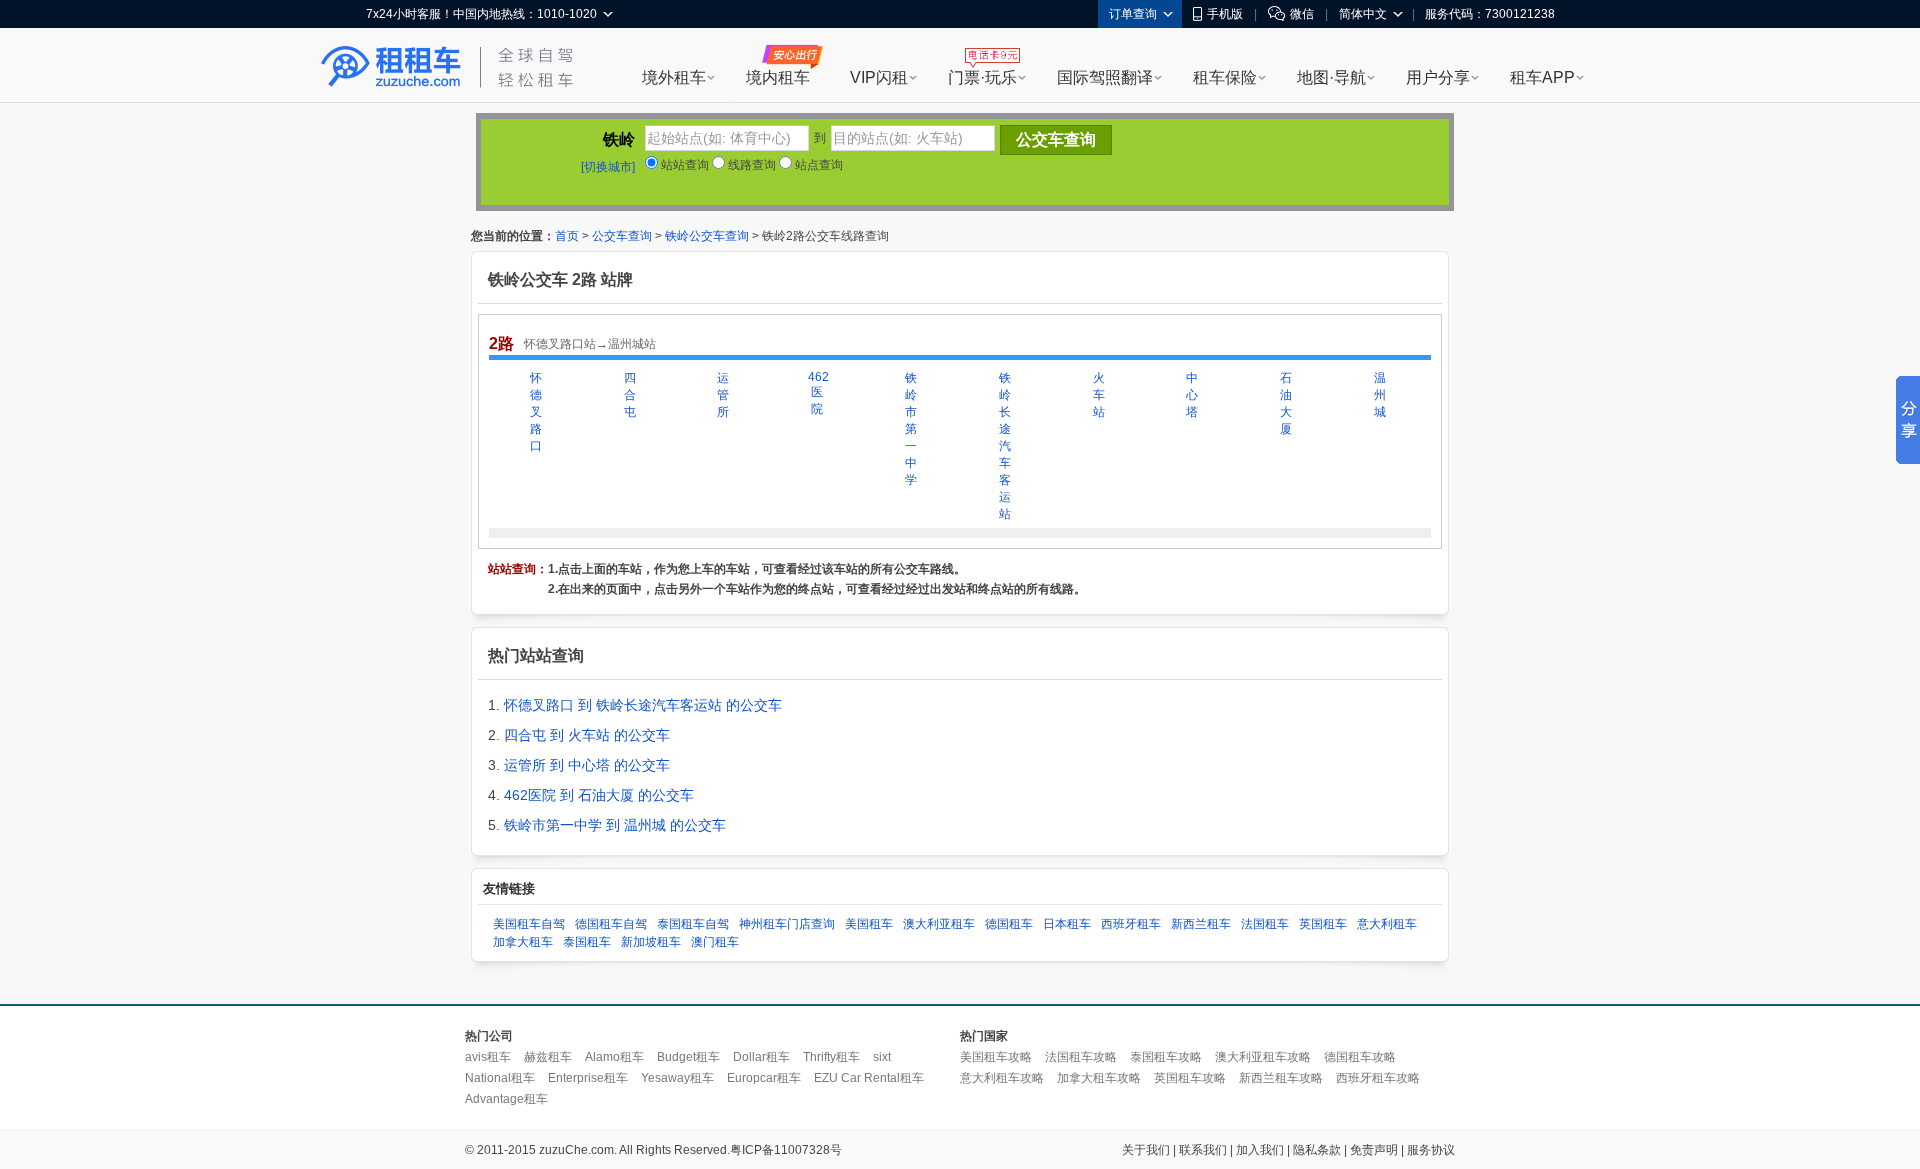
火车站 (1099, 395)
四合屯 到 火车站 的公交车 (587, 735)
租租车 (391, 67)
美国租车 (869, 924)
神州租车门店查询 (787, 924)
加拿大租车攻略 (1099, 1078)
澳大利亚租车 (939, 924)
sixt (882, 1057)
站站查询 (683, 165)
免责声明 (1374, 1150)
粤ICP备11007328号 (786, 1150)
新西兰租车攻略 (1281, 1078)
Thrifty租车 (831, 1057)
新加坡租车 (651, 942)
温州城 (1380, 395)
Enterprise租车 (588, 1078)
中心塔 (1192, 395)
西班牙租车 (1131, 924)
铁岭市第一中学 (911, 429)
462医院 (817, 393)
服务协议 (1431, 1150)
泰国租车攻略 (1166, 1057)
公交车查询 (622, 236)
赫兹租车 (548, 1057)
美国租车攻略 (996, 1057)
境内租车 (778, 77)
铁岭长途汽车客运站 (1005, 446)
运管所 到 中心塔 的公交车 (587, 765)
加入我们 (1260, 1150)
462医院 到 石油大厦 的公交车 (599, 795)
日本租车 (1067, 924)
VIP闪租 (879, 77)
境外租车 (674, 77)
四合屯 (630, 395)
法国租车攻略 (1081, 1057)
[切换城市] (608, 167)
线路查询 (750, 165)
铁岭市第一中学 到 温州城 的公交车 (615, 825)
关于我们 (1146, 1150)
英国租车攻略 (1190, 1078)
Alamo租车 (614, 1057)
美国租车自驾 (529, 924)
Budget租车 (688, 1057)
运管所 (723, 395)
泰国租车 (587, 942)
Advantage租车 (506, 1099)
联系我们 (1203, 1150)
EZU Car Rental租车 (869, 1078)
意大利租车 (1387, 924)
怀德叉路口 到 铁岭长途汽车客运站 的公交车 (643, 705)
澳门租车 (715, 942)
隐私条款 (1317, 1150)
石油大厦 (1286, 403)
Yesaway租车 (677, 1078)
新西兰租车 (1201, 924)
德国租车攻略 (1360, 1057)
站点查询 (817, 165)
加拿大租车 (523, 942)
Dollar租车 (761, 1057)
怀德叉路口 (536, 412)
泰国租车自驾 (693, 924)
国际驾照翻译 (1105, 77)
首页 (567, 236)
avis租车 (488, 1057)
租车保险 (1225, 77)
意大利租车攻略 (1002, 1078)
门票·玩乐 (982, 77)
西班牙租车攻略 (1378, 1078)
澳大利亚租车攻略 (1263, 1057)
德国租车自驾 (611, 924)
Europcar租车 (764, 1078)
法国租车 (1265, 924)
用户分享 (1438, 77)
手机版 (1225, 14)
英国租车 (1323, 924)
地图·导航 (1331, 77)
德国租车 (1009, 924)
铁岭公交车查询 (707, 236)
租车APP (1542, 77)
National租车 (500, 1078)
